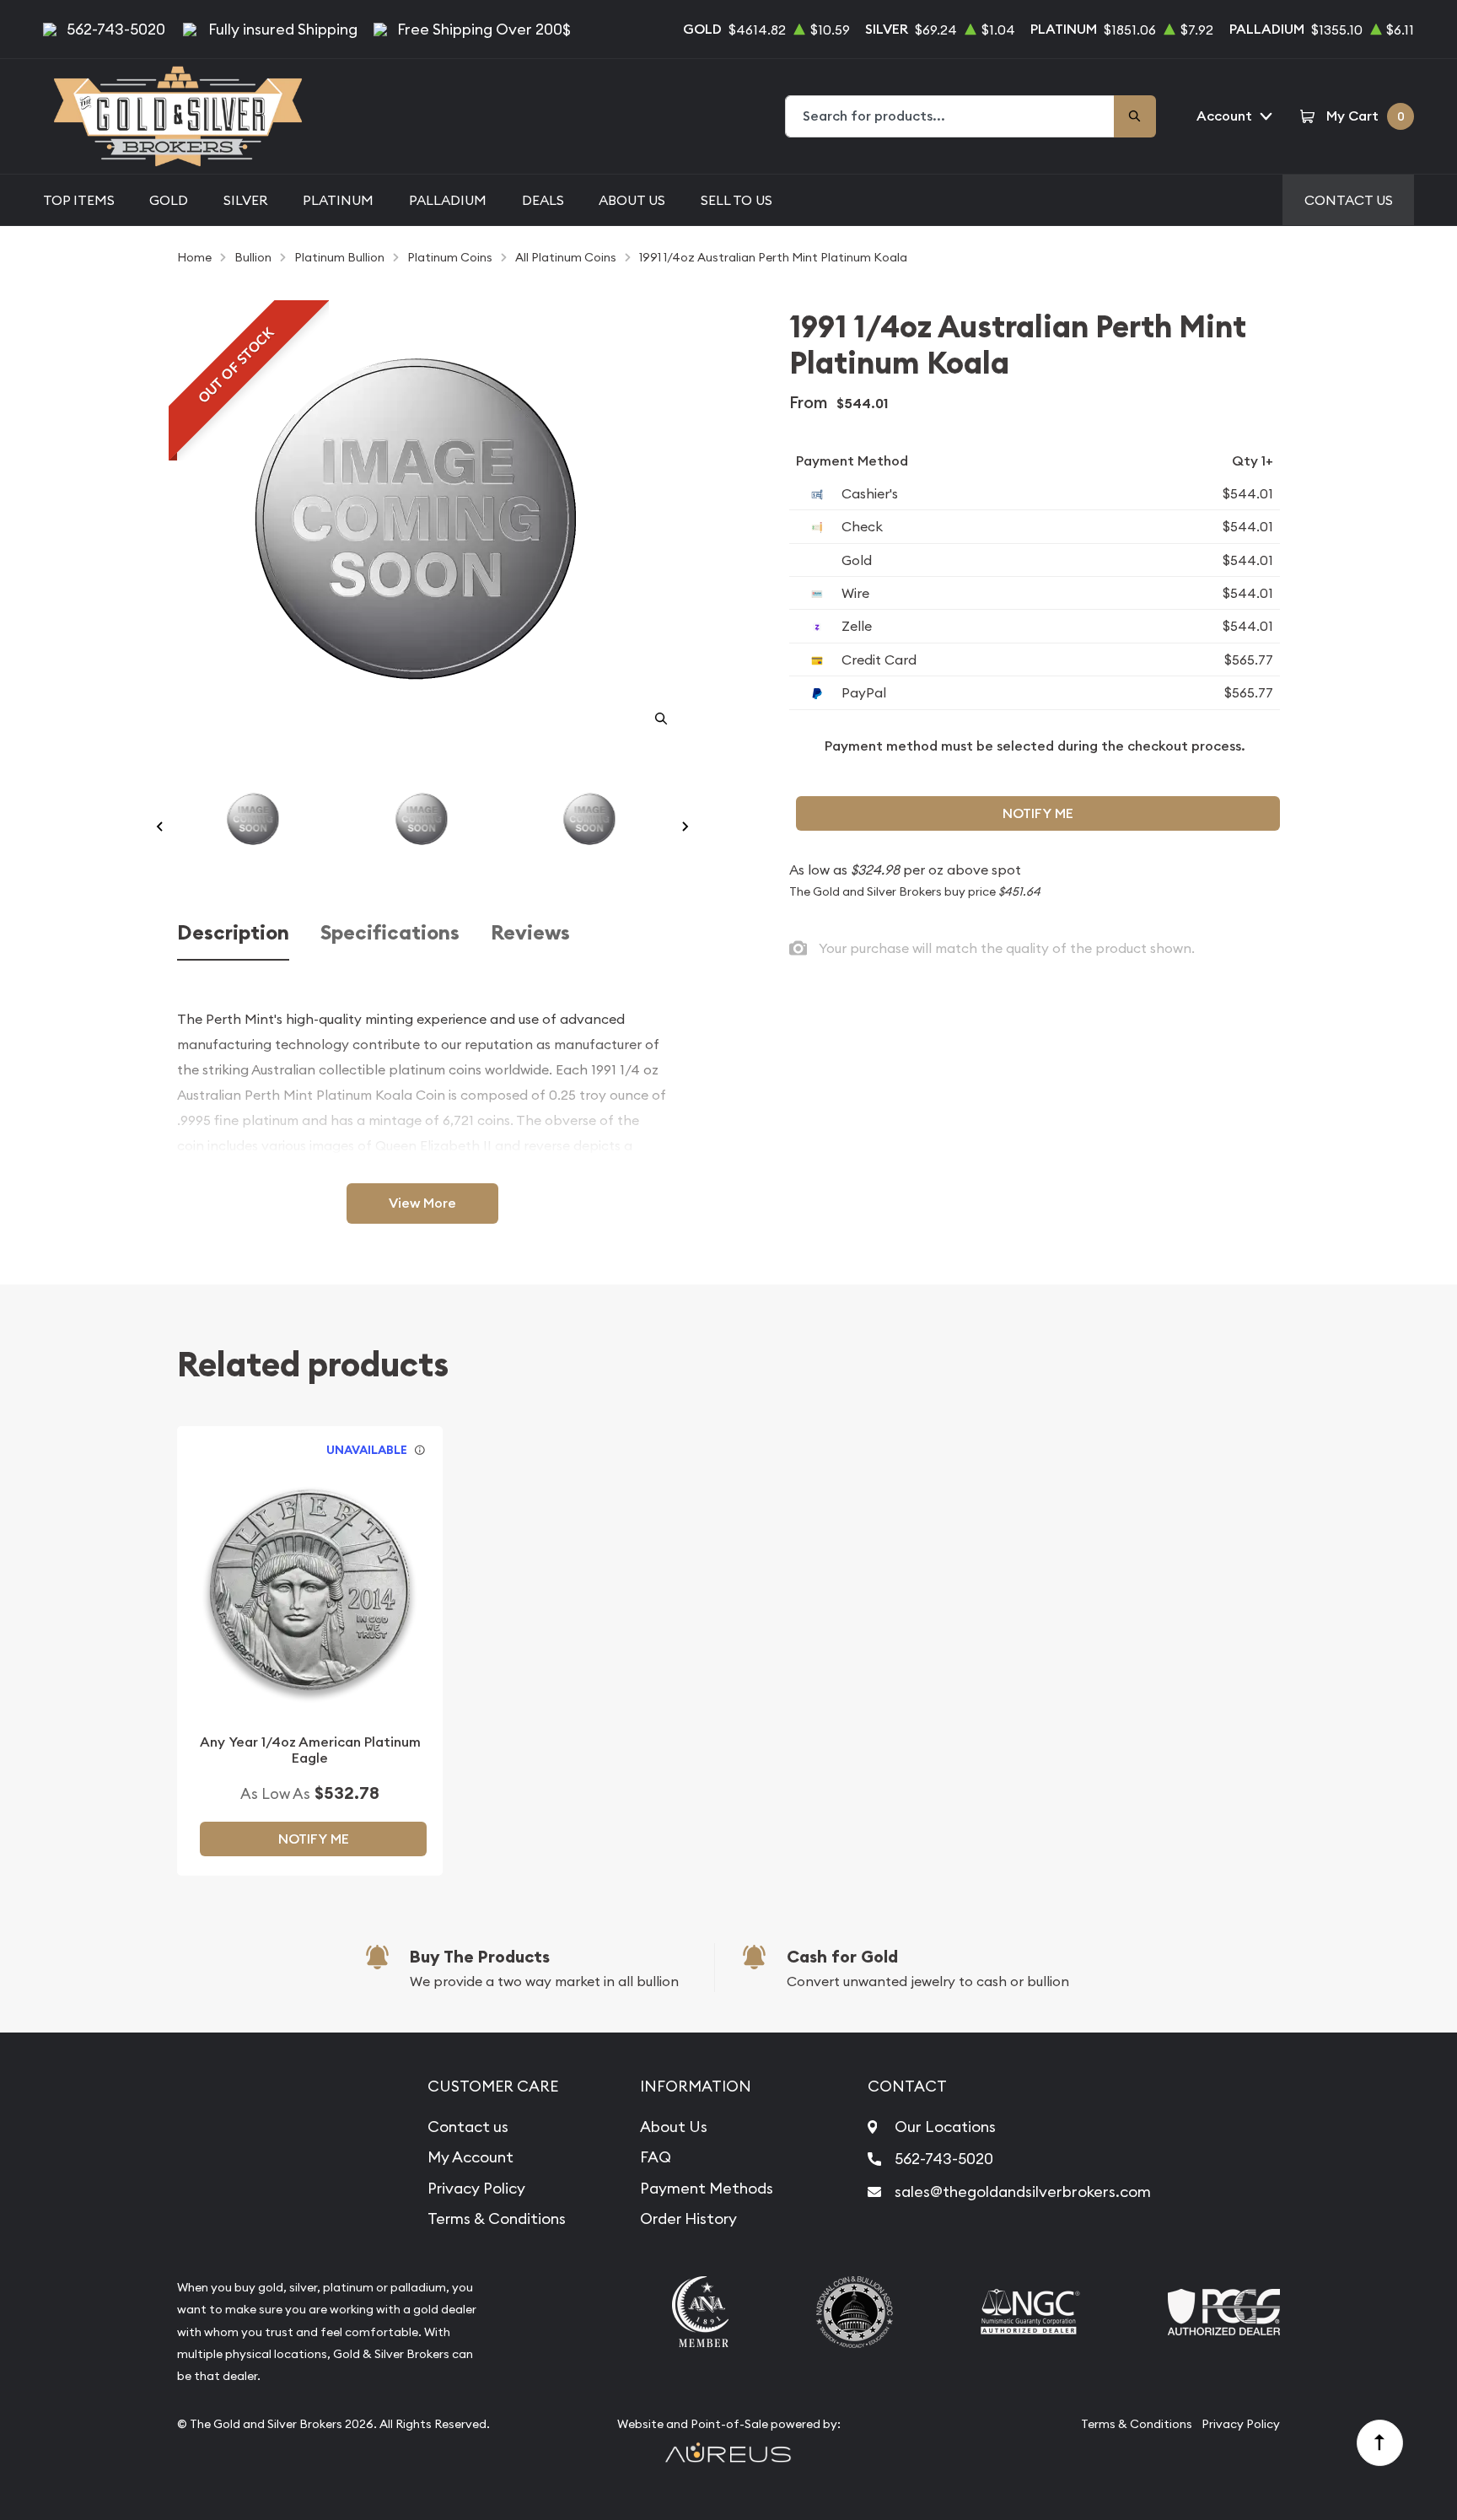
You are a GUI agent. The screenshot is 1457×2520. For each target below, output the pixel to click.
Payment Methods (707, 2188)
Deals (543, 200)
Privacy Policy (476, 2188)
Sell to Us (737, 200)
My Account (470, 2157)
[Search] (1135, 116)
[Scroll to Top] (1380, 2443)
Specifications (390, 933)
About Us (632, 200)
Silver (246, 200)
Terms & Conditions (497, 2218)
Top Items (79, 200)
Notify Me (1038, 813)
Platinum (338, 200)
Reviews (530, 933)
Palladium (448, 200)
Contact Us (1349, 200)
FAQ (656, 2157)
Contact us (468, 2127)
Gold (169, 200)
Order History (688, 2218)
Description (233, 933)
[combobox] (950, 116)
